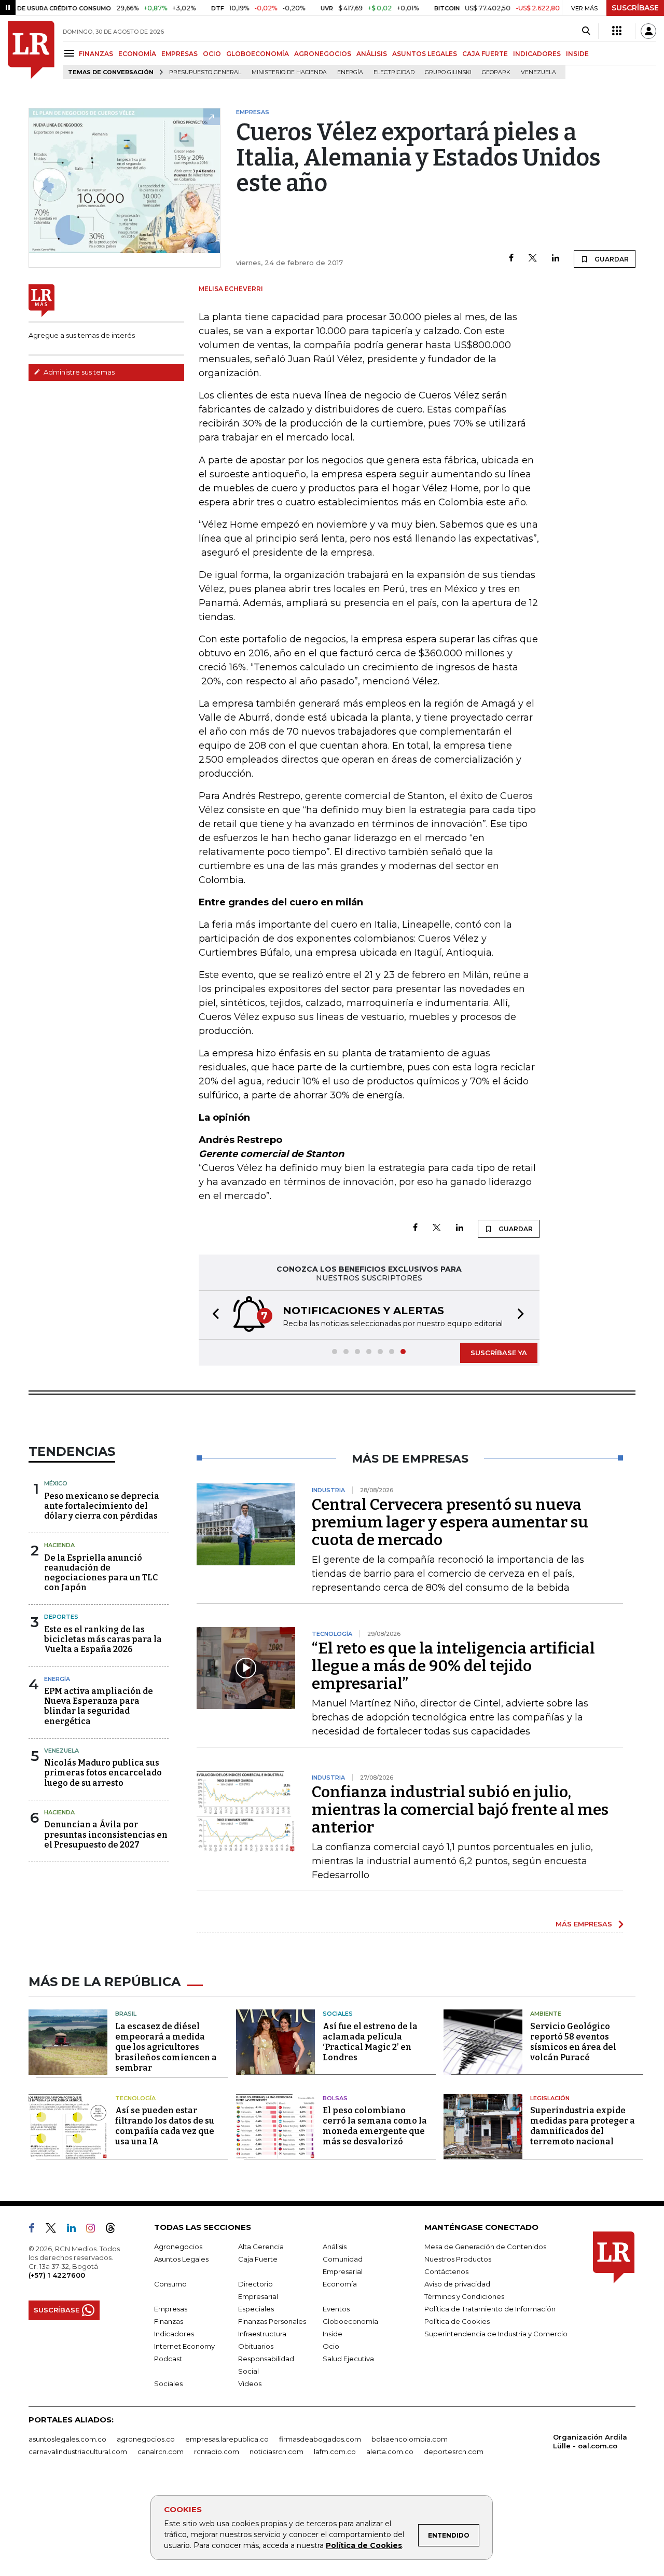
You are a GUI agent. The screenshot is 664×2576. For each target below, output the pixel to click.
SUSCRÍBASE (635, 8)
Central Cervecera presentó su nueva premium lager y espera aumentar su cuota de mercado (450, 1522)
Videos (250, 2384)
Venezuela (538, 72)
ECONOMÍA (137, 54)
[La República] (31, 50)
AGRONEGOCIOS (323, 54)
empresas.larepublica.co (227, 2439)
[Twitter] (533, 259)
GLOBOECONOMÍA (258, 54)
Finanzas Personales (272, 2321)
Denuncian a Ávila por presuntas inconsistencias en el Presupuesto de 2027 (106, 1834)
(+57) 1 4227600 (57, 2275)
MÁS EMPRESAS (584, 1924)
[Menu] (71, 53)
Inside (333, 2334)
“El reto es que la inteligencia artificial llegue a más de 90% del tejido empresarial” (453, 1666)
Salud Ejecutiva (348, 2359)
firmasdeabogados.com (320, 2439)
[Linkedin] (556, 259)
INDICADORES (537, 54)
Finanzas (169, 2321)
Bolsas (335, 2098)
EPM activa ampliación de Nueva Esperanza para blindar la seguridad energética (99, 1706)
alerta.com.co (390, 2451)
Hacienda (59, 1545)
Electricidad (394, 72)
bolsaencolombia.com (410, 2439)
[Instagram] (95, 2230)
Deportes (61, 1617)
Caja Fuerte (258, 2259)
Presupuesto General (205, 72)
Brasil (126, 2014)
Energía (350, 72)
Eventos (336, 2309)
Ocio (331, 2346)
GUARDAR (611, 259)
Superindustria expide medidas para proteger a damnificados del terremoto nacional (583, 2126)
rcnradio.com (217, 2451)
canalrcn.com (161, 2451)
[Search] (586, 31)
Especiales (256, 2309)
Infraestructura (262, 2334)
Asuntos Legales (181, 2259)
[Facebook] (511, 259)
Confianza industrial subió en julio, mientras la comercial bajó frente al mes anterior (460, 1810)
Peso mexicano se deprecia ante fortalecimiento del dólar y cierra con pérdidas (102, 1506)
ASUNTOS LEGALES (425, 54)
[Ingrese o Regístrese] (648, 31)
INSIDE (577, 54)
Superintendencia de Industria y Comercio (496, 2334)
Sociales (338, 2014)
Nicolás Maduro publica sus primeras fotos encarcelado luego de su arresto (103, 1773)
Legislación (550, 2098)
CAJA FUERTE (485, 54)
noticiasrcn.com (276, 2451)
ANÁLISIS (372, 54)
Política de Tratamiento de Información (490, 2309)
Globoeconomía (350, 2321)
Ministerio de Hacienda (289, 72)
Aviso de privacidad (457, 2284)
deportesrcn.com (454, 2451)
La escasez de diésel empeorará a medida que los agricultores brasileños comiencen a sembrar (166, 2047)
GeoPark (496, 72)
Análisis (335, 2247)
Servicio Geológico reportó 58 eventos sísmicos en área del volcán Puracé (573, 2042)
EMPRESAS (179, 54)
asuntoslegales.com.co (67, 2439)
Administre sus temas (78, 372)
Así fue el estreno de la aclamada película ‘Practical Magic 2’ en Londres (370, 2042)
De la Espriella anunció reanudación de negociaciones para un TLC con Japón (101, 1573)
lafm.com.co (335, 2451)
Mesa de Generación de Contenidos (485, 2247)
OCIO (212, 54)
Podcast (168, 2359)
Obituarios (256, 2346)
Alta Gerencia (261, 2247)
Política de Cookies (364, 2545)
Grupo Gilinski (448, 72)
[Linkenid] (75, 2230)
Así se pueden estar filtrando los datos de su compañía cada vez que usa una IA (165, 2126)
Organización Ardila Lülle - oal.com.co (590, 2441)
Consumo (170, 2284)
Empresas (171, 2309)
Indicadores (174, 2334)
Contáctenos (446, 2271)
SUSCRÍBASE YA (499, 1353)
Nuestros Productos (458, 2259)
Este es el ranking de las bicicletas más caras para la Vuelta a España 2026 (103, 1639)
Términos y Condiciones (464, 2296)
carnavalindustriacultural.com (78, 2451)
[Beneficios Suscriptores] (617, 31)
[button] (213, 1315)
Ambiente (546, 2014)
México (56, 1483)
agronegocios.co (146, 2439)
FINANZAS (96, 54)
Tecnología (135, 2098)
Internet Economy (184, 2346)
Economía (340, 2284)
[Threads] (115, 2230)
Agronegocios (178, 2247)
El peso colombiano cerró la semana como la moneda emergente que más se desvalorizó (375, 2126)
